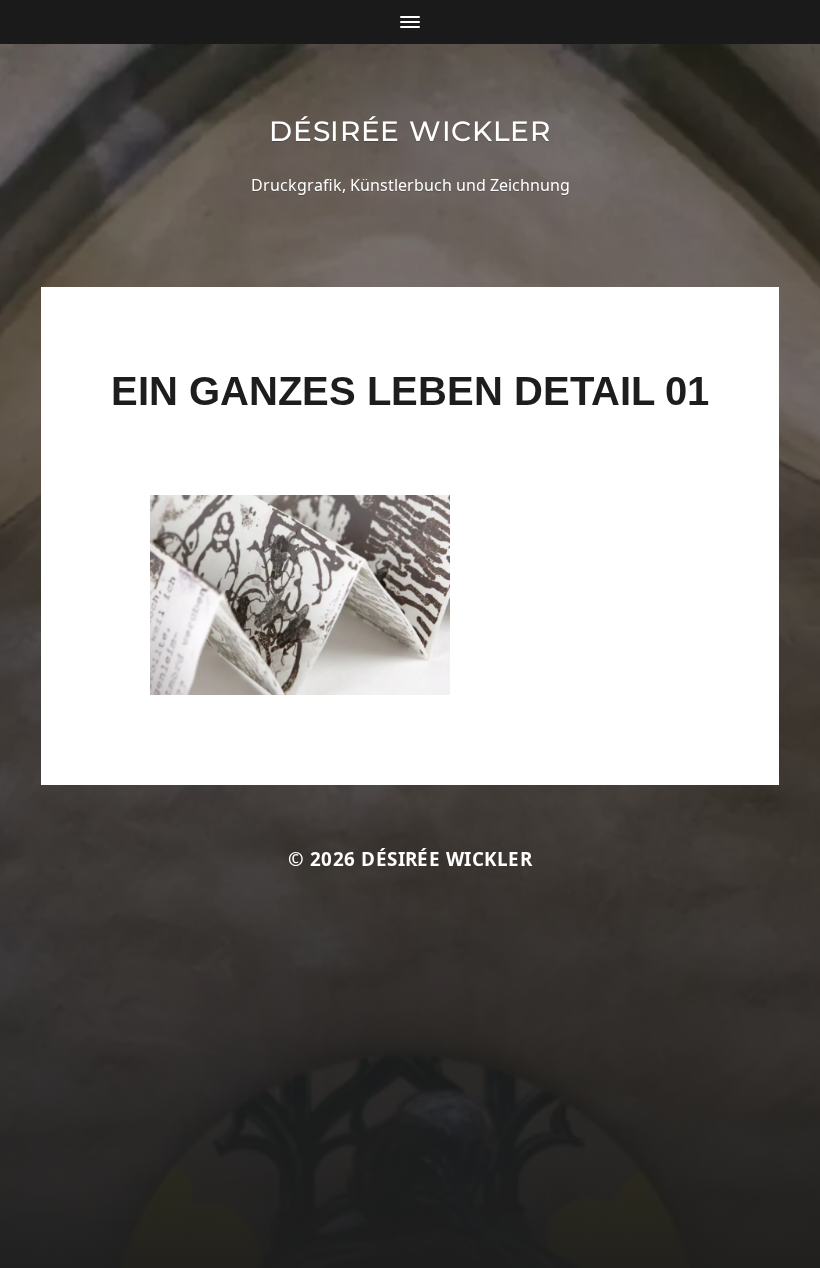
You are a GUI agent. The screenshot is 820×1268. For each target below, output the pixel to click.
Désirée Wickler (410, 131)
